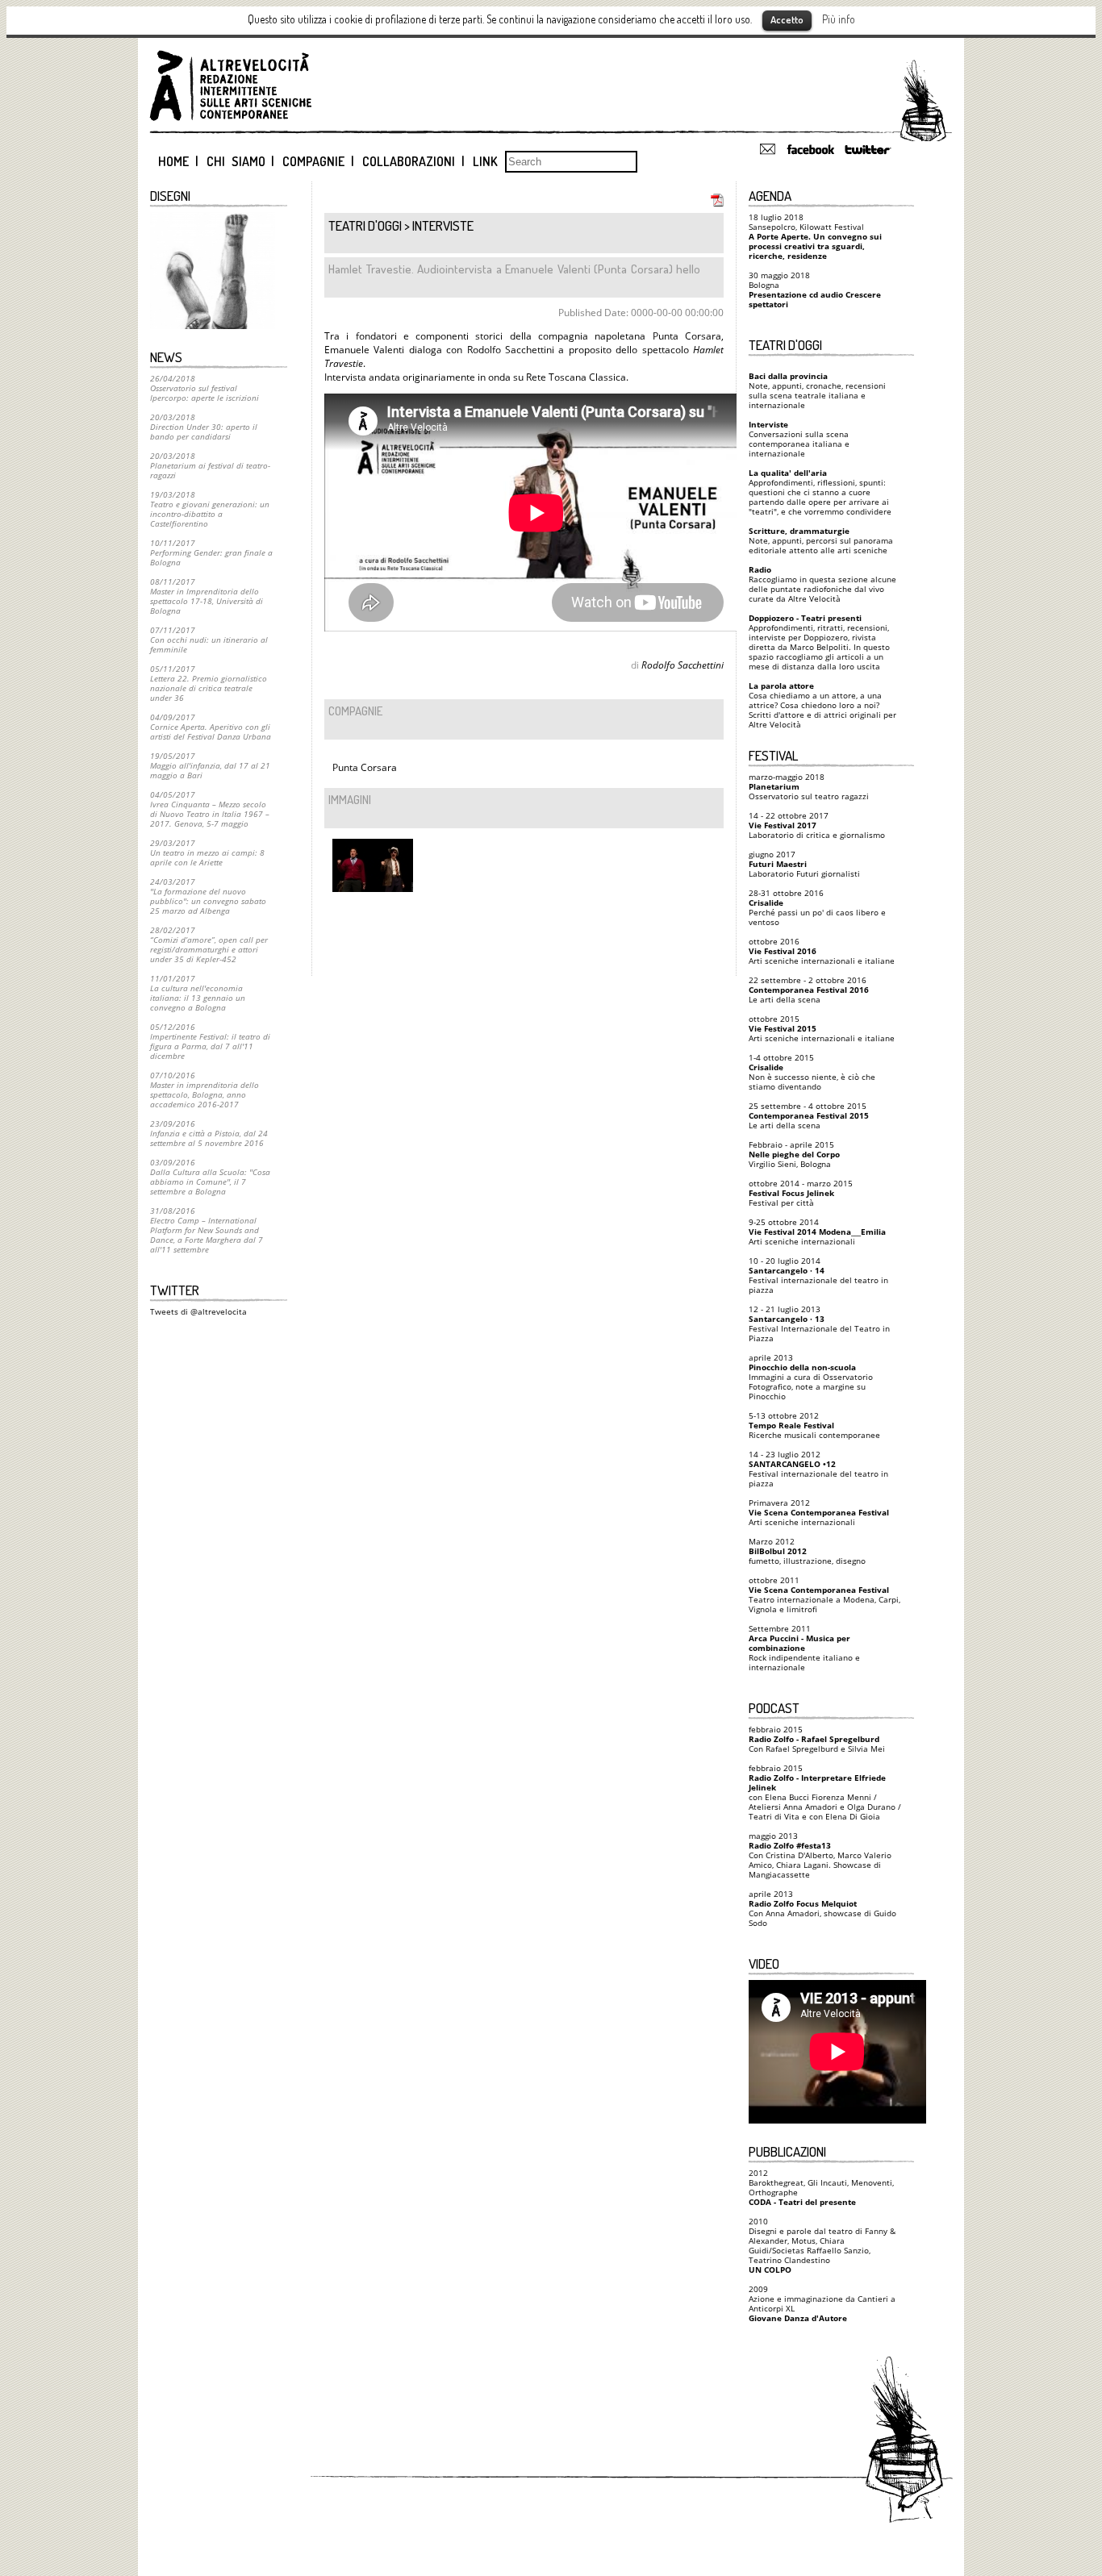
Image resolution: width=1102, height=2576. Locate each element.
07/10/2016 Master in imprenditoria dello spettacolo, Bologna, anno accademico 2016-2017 (205, 1090)
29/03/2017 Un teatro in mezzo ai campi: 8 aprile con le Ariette (207, 852)
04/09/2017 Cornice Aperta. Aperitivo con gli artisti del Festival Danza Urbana (211, 727)
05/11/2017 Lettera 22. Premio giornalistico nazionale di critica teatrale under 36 (209, 683)
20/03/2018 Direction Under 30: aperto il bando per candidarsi (204, 427)
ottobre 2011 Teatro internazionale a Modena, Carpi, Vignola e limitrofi (824, 1594)
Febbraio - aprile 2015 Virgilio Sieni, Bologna (794, 1154)
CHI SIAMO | (241, 161)
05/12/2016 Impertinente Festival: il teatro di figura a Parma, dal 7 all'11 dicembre (210, 1041)
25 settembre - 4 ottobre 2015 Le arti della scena (809, 1115)
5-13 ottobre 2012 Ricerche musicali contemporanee (814, 1425)
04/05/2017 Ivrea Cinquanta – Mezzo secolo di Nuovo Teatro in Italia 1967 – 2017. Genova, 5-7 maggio (210, 809)
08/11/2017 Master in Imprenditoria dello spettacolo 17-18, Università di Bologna (207, 596)
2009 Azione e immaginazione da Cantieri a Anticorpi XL (822, 2303)
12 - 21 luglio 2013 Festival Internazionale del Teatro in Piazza (819, 1323)
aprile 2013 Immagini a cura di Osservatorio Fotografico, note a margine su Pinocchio (811, 1377)
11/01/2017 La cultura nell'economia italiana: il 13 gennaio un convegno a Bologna (198, 993)
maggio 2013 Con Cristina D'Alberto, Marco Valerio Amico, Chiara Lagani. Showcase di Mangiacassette (820, 1855)
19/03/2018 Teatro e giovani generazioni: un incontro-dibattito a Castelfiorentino (210, 509)
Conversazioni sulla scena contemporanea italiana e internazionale (799, 439)
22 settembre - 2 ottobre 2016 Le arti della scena (809, 990)
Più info (839, 19)
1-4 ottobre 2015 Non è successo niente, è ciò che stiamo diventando (812, 1072)
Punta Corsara (365, 767)
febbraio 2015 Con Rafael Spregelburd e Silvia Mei (817, 1739)
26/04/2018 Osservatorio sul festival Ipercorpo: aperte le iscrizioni (205, 388)
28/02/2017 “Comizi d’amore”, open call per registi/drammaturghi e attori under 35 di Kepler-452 (209, 944)
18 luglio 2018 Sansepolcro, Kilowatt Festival (815, 236)
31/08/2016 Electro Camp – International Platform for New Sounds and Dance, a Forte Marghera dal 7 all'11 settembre (207, 1230)
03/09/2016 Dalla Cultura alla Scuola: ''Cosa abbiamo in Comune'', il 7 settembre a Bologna (210, 1177)
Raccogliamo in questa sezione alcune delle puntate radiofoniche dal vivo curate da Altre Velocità (822, 584)
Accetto (787, 19)
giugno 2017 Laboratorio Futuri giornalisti (804, 864)
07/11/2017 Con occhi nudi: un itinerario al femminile (209, 640)
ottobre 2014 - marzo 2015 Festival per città (801, 1193)
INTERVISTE (443, 225)
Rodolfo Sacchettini (682, 665)
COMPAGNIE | (318, 161)
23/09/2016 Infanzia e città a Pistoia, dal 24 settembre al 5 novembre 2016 (209, 1133)
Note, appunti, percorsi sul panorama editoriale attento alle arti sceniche (821, 540)
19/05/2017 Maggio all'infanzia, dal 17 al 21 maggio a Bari (210, 765)
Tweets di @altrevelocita (198, 1311)
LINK (485, 161)
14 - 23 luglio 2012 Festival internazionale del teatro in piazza (818, 1469)
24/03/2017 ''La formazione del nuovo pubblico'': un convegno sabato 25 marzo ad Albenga (208, 896)
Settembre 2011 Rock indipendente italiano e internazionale (804, 1648)
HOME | (178, 161)
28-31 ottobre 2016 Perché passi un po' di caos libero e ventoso (817, 907)
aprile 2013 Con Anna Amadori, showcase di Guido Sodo (822, 1908)
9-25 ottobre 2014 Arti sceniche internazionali (817, 1232)
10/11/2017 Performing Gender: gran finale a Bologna (211, 552)
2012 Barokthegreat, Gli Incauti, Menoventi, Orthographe (821, 2187)
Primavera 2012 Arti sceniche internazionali (819, 1512)
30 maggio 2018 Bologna (815, 290)
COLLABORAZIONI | (413, 161)
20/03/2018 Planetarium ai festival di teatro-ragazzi (210, 465)
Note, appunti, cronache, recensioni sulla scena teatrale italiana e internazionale (817, 390)
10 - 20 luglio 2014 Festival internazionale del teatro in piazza (818, 1275)
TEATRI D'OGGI (365, 225)
